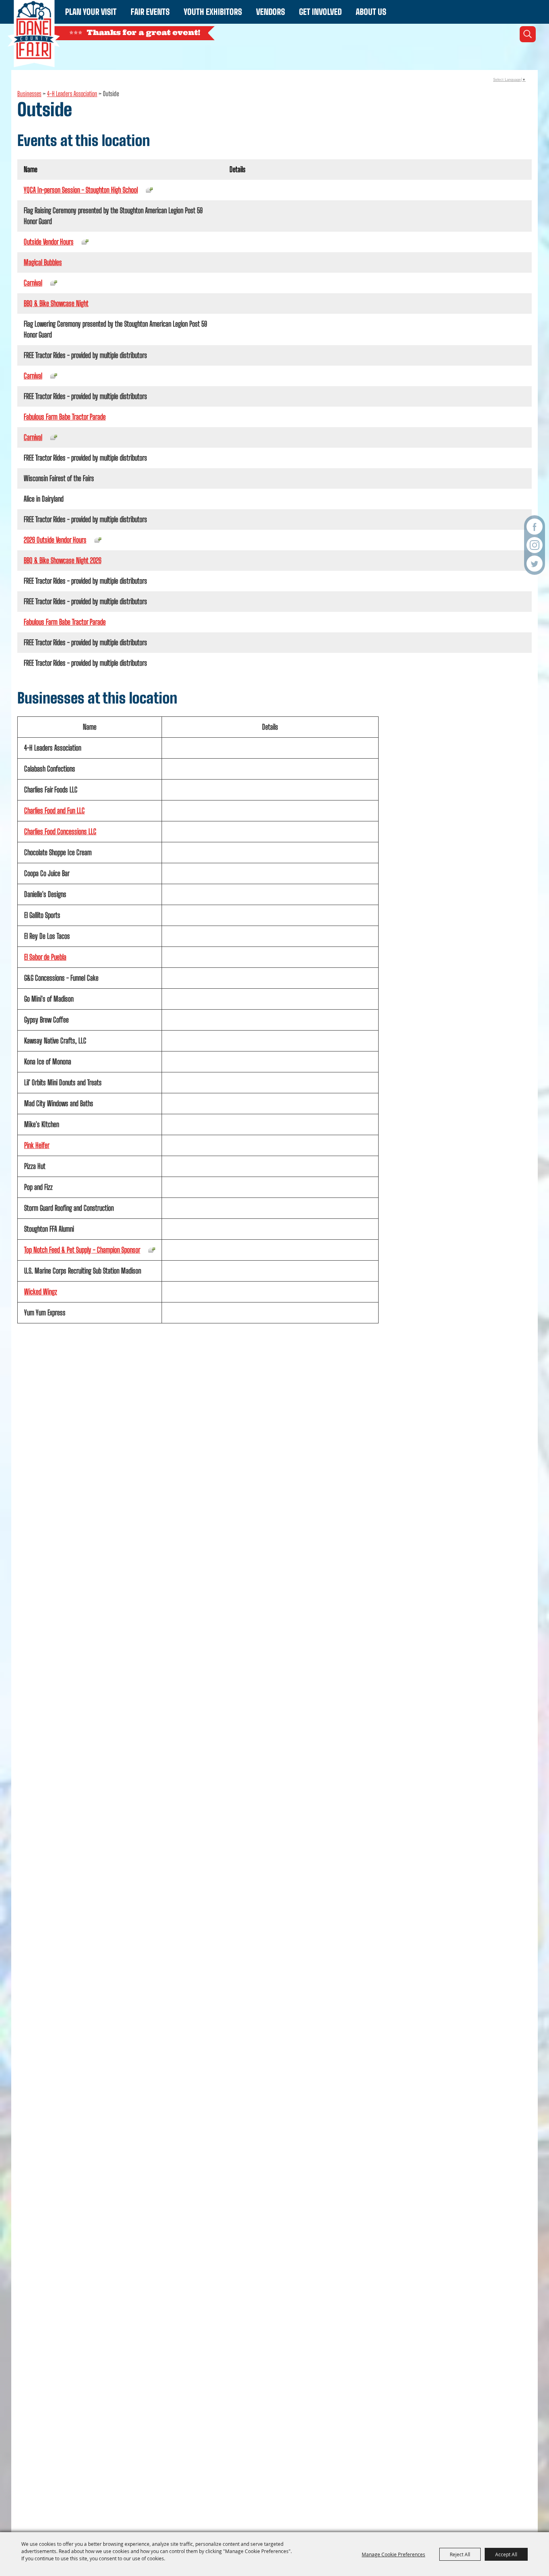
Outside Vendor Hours (49, 242)
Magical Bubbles (43, 262)
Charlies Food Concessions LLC (60, 831)
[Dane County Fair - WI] (34, 34)
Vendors (270, 12)
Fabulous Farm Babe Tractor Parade (65, 417)
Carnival (33, 283)
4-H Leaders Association (72, 94)
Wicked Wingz (41, 1292)
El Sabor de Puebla (45, 957)
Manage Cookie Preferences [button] (393, 2554)
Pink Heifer (37, 1145)
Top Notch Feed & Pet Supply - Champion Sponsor (82, 1250)
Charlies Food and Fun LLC (54, 811)
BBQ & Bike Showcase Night (56, 303)
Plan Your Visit (91, 12)
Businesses (29, 94)
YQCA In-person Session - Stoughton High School (81, 190)
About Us (371, 12)
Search (528, 34)
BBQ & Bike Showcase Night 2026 (62, 560)
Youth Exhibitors (213, 12)
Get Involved (320, 12)
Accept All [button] (506, 2554)
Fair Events (150, 12)
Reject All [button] (460, 2554)
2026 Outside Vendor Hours (55, 540)
